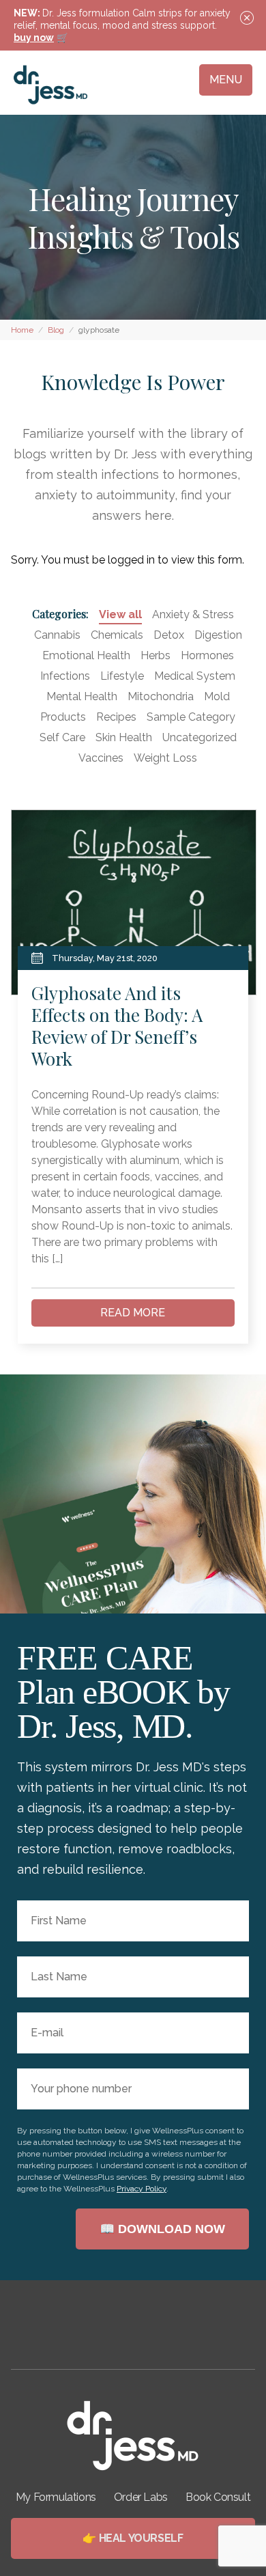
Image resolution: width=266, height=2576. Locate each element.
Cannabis (57, 635)
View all (120, 614)
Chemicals (117, 635)
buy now (34, 38)
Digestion (218, 635)
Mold (217, 696)
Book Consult (218, 2497)
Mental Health (82, 696)
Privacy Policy (142, 2189)
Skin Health (124, 737)
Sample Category (191, 717)
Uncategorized (199, 737)
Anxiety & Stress (193, 614)
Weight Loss (165, 758)
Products (63, 717)
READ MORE (133, 1313)
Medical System (195, 676)
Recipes (116, 717)
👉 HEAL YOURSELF (133, 2538)
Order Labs (141, 2497)
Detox (169, 635)
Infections (65, 676)
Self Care (62, 737)
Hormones (207, 655)
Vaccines (101, 758)
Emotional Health (86, 655)
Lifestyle (122, 676)
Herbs (156, 655)
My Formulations (56, 2497)
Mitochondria (161, 696)
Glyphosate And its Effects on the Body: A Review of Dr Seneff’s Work (117, 1026)
